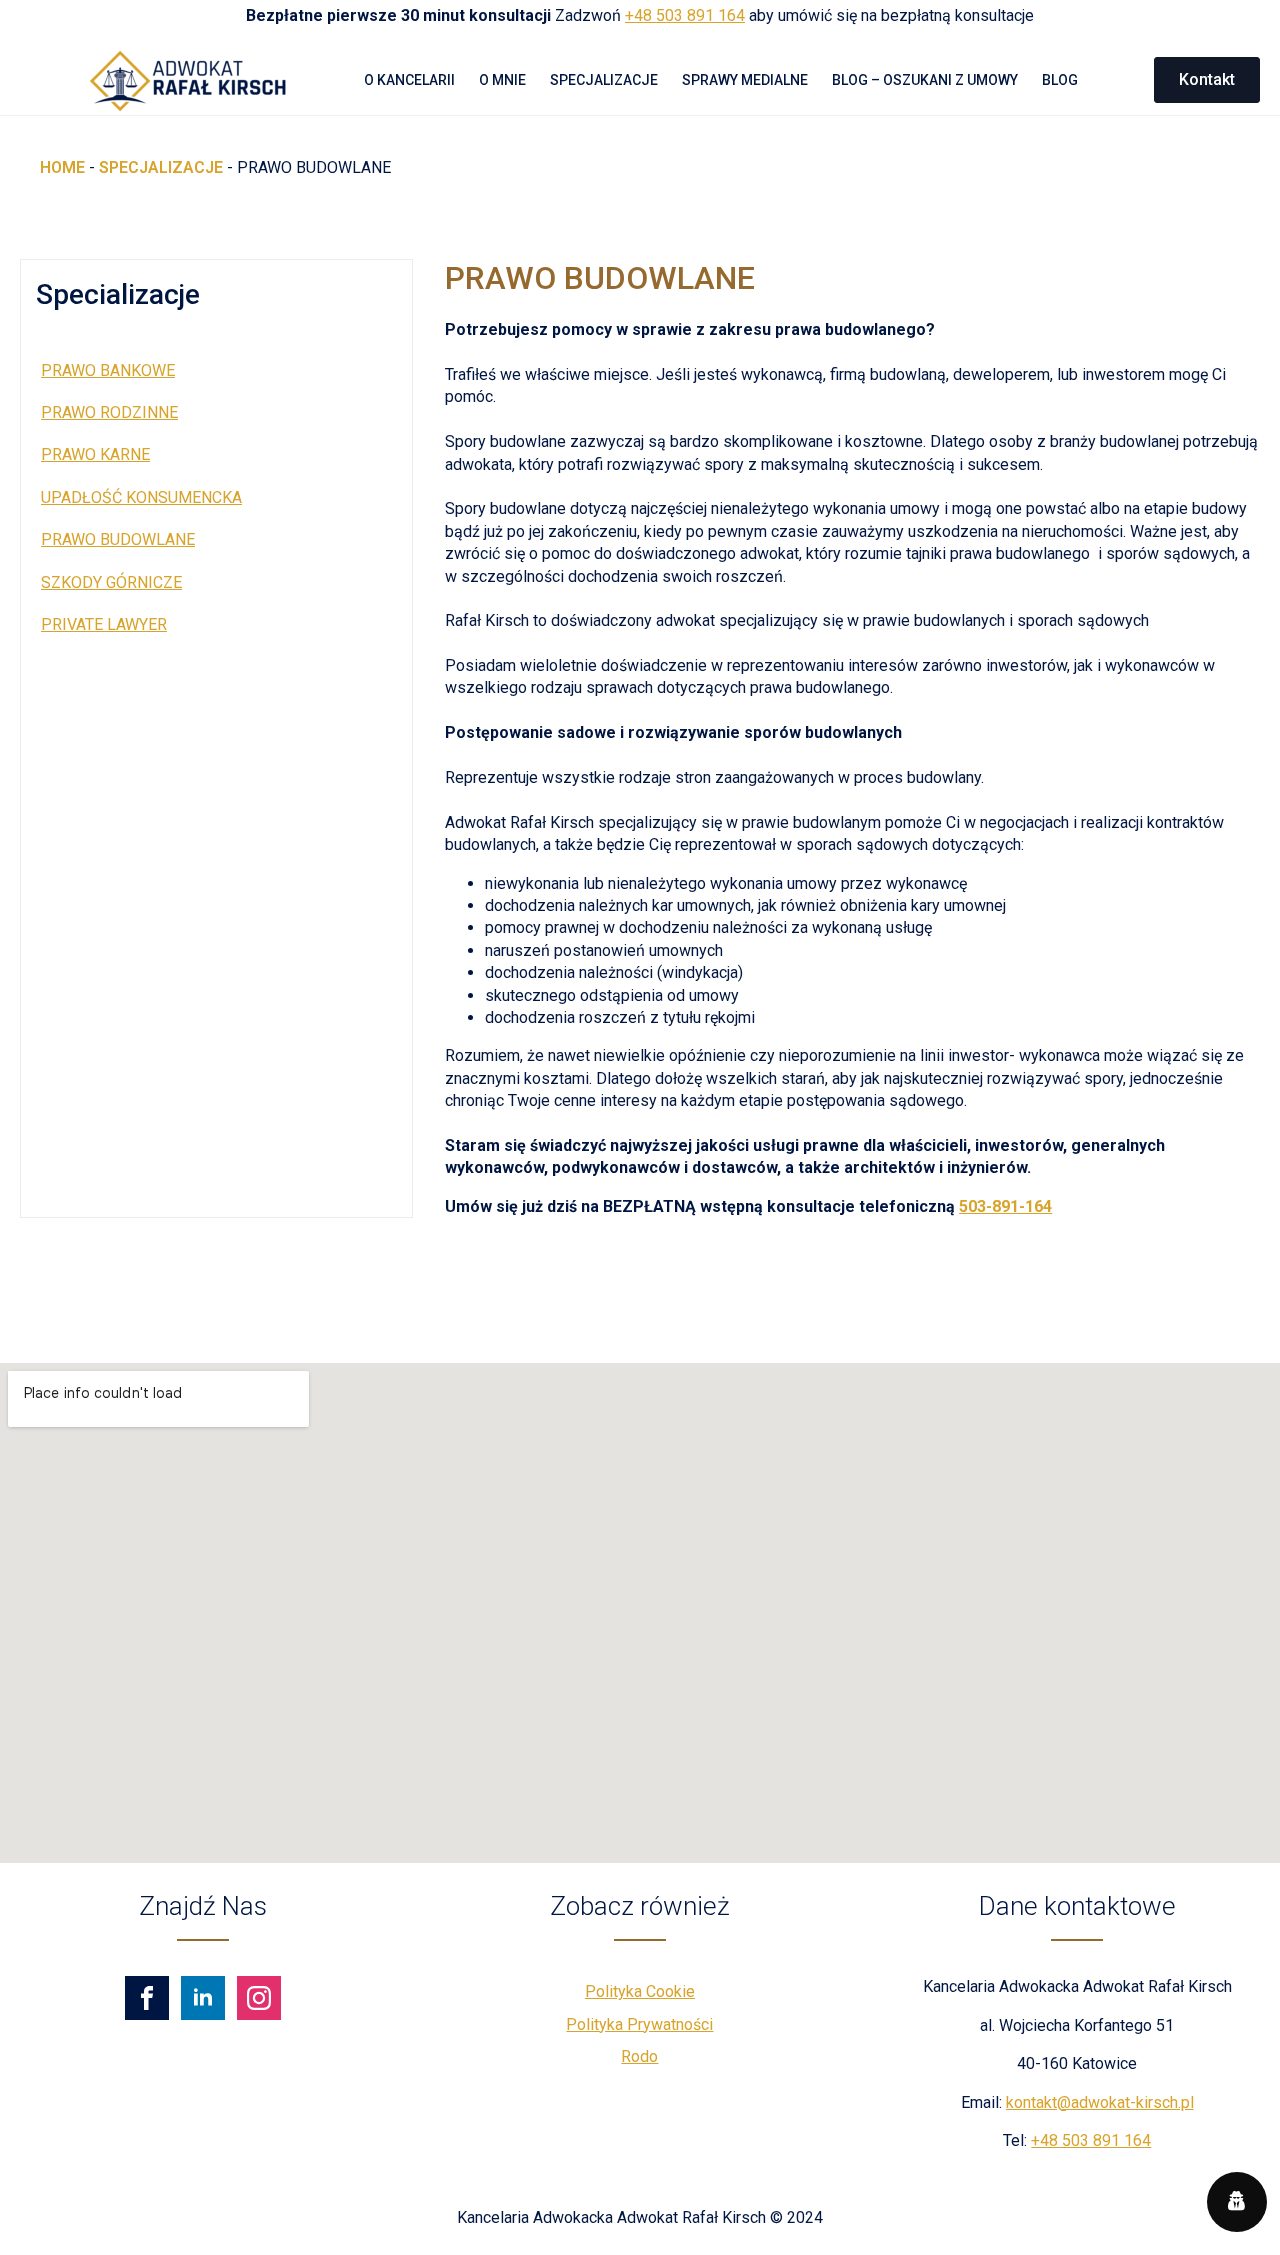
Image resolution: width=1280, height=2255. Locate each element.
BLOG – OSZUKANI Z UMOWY (925, 80)
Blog (1060, 80)
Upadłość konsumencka (141, 497)
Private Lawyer (104, 624)
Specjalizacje (604, 80)
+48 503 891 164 (685, 15)
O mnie (502, 80)
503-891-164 (1005, 1206)
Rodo (639, 2056)
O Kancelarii (409, 80)
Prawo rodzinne (109, 412)
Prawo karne (95, 454)
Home (62, 167)
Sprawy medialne (745, 80)
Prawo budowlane (118, 539)
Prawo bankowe (108, 370)
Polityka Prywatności (639, 2024)
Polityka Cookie (640, 1991)
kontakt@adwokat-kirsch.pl (1100, 2102)
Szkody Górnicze (111, 582)
